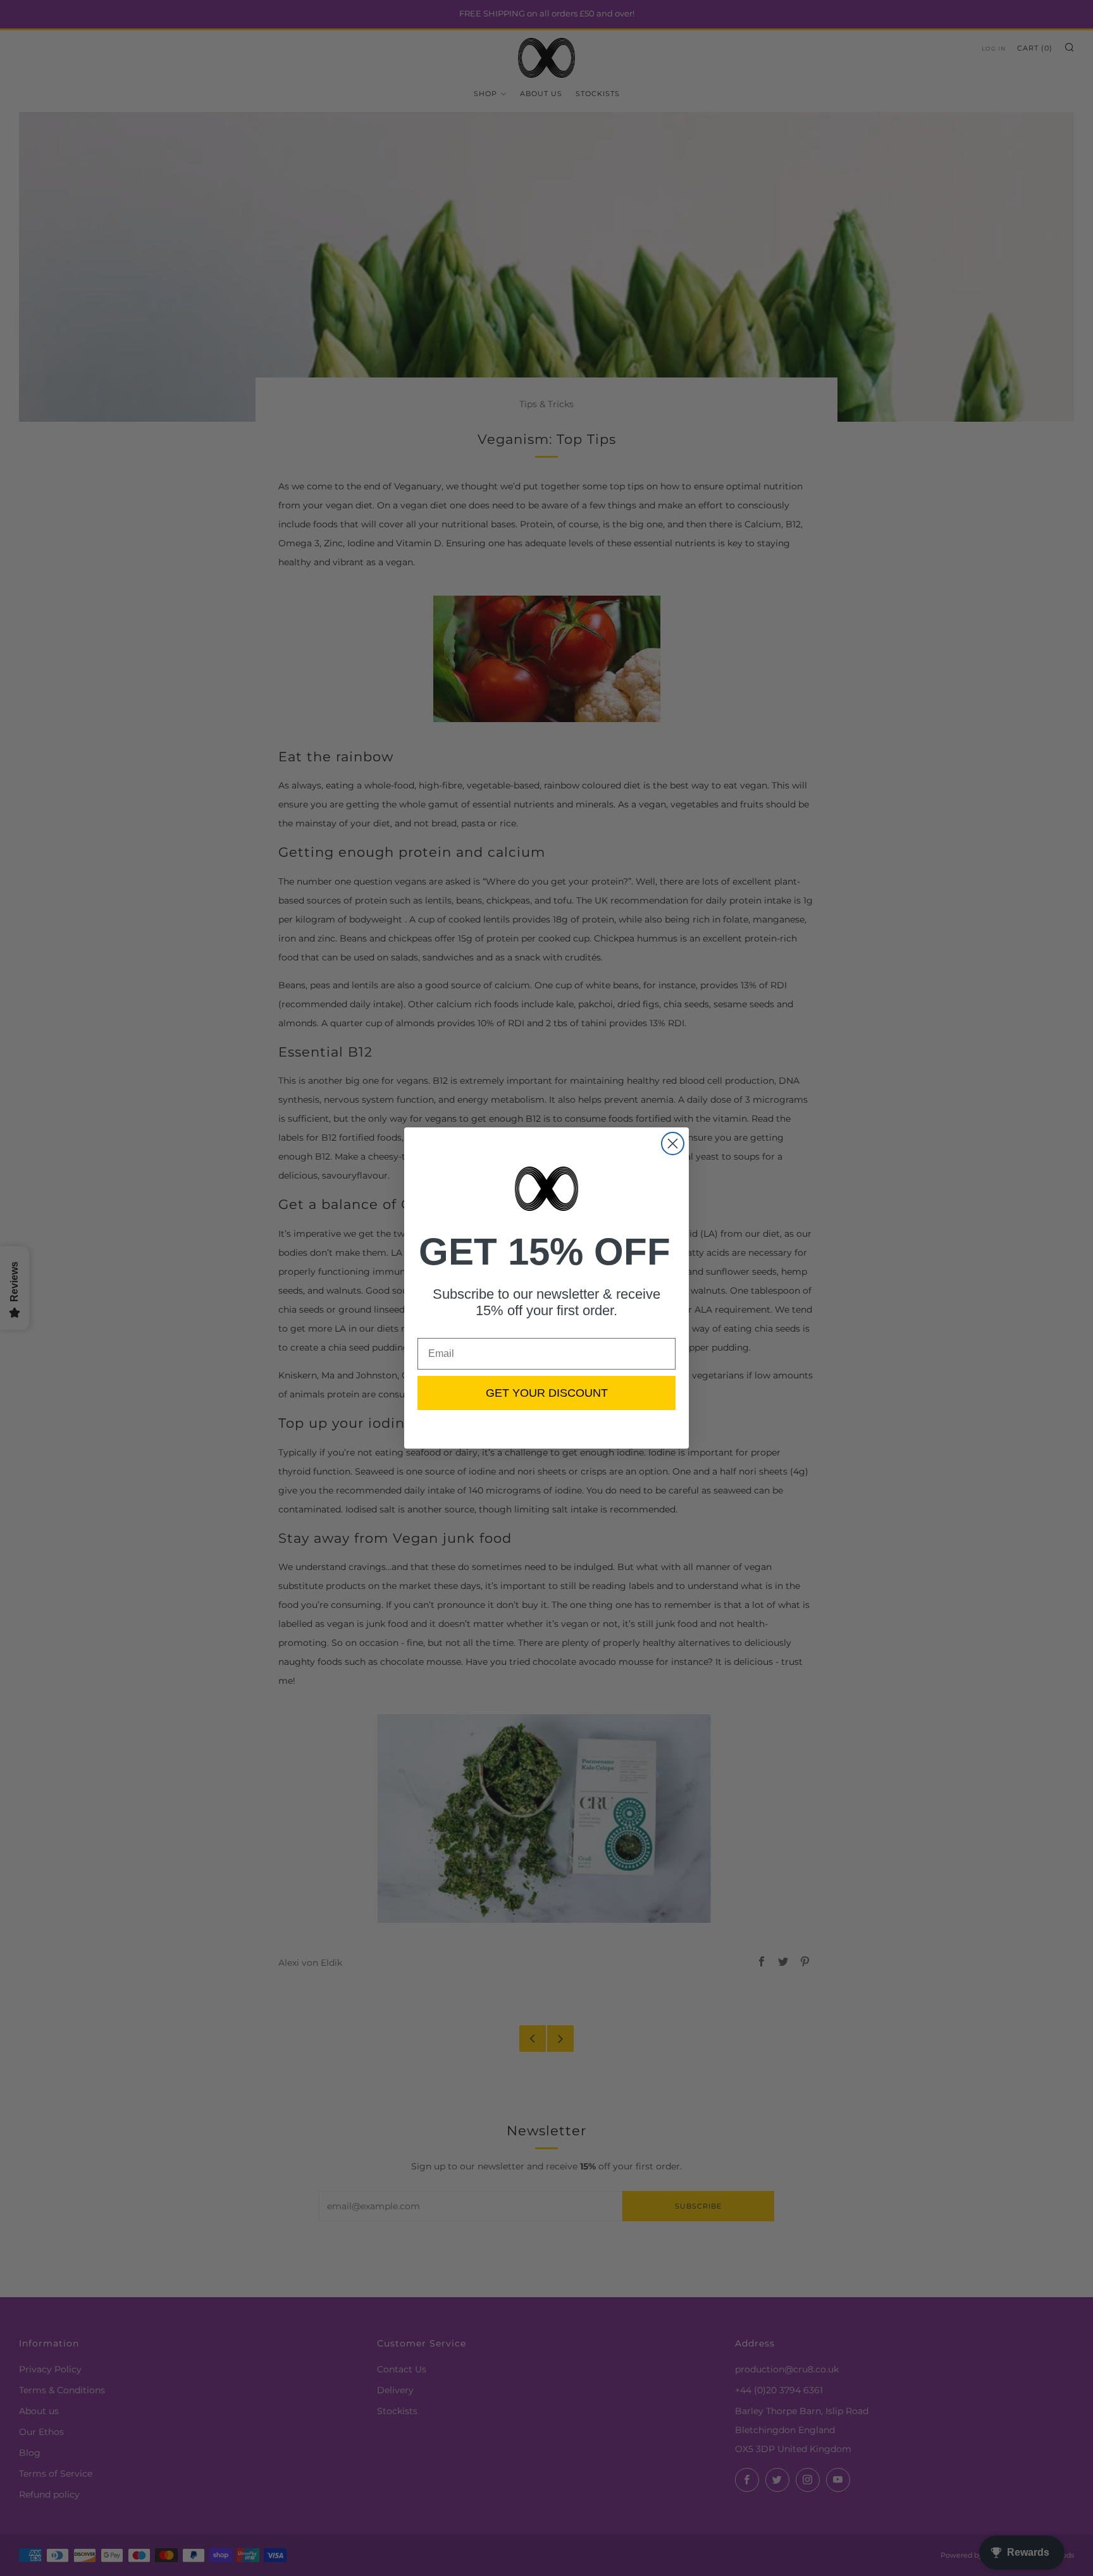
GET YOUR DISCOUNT (547, 1393)
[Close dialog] (673, 1144)
